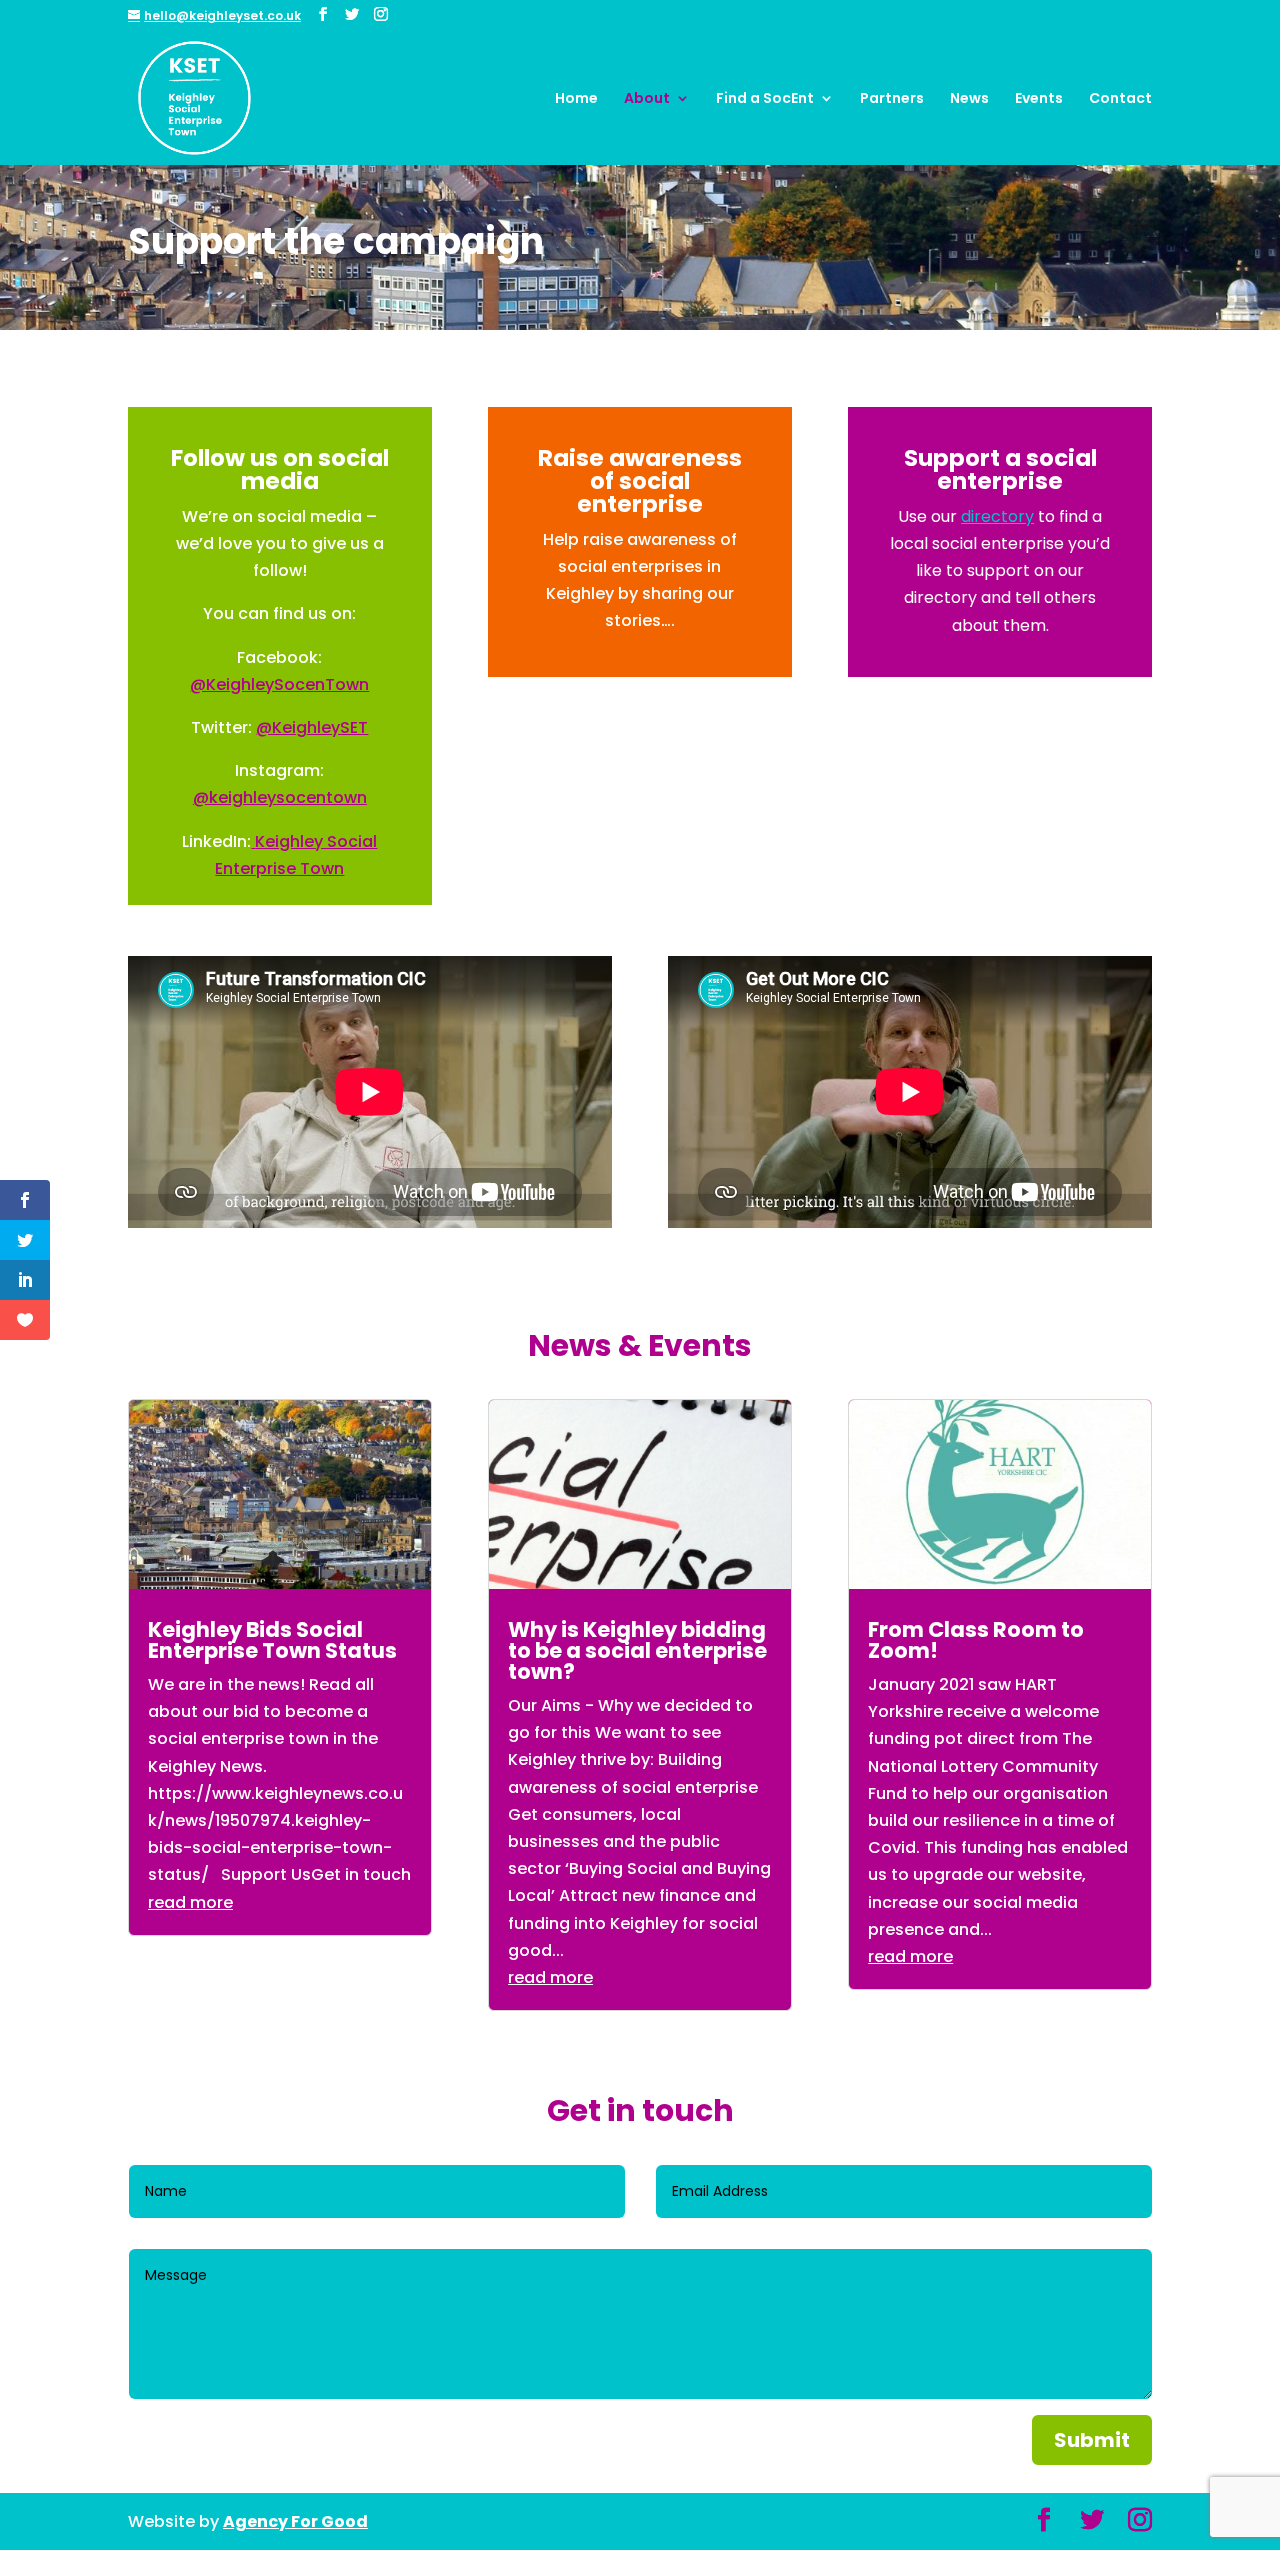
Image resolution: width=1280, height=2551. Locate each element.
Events (1039, 99)
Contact (1120, 99)
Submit (1092, 2440)
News (969, 99)
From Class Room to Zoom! (976, 1640)
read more (190, 1902)
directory (997, 516)
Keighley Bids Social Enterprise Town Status (272, 1640)
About (647, 99)
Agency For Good (295, 2521)
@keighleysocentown (280, 797)
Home (576, 99)
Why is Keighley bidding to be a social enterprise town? (637, 1650)
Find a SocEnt (765, 99)
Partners (892, 99)
